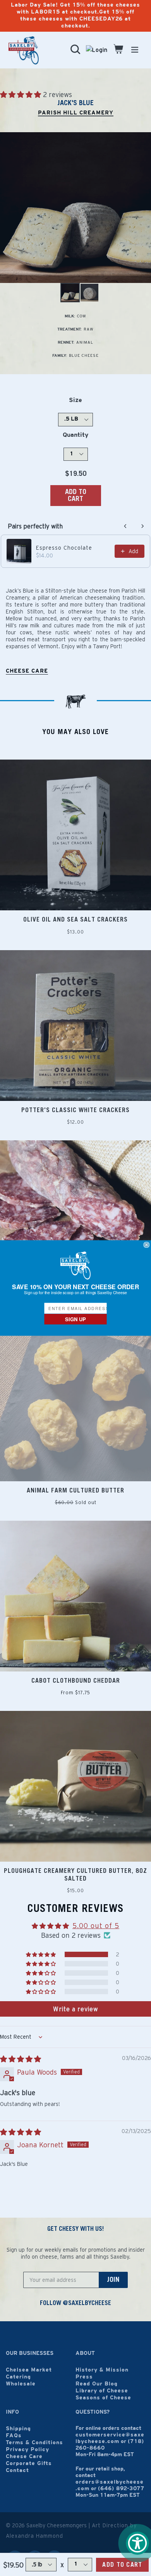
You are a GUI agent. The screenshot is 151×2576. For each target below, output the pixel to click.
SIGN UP (75, 1319)
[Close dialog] (147, 1245)
